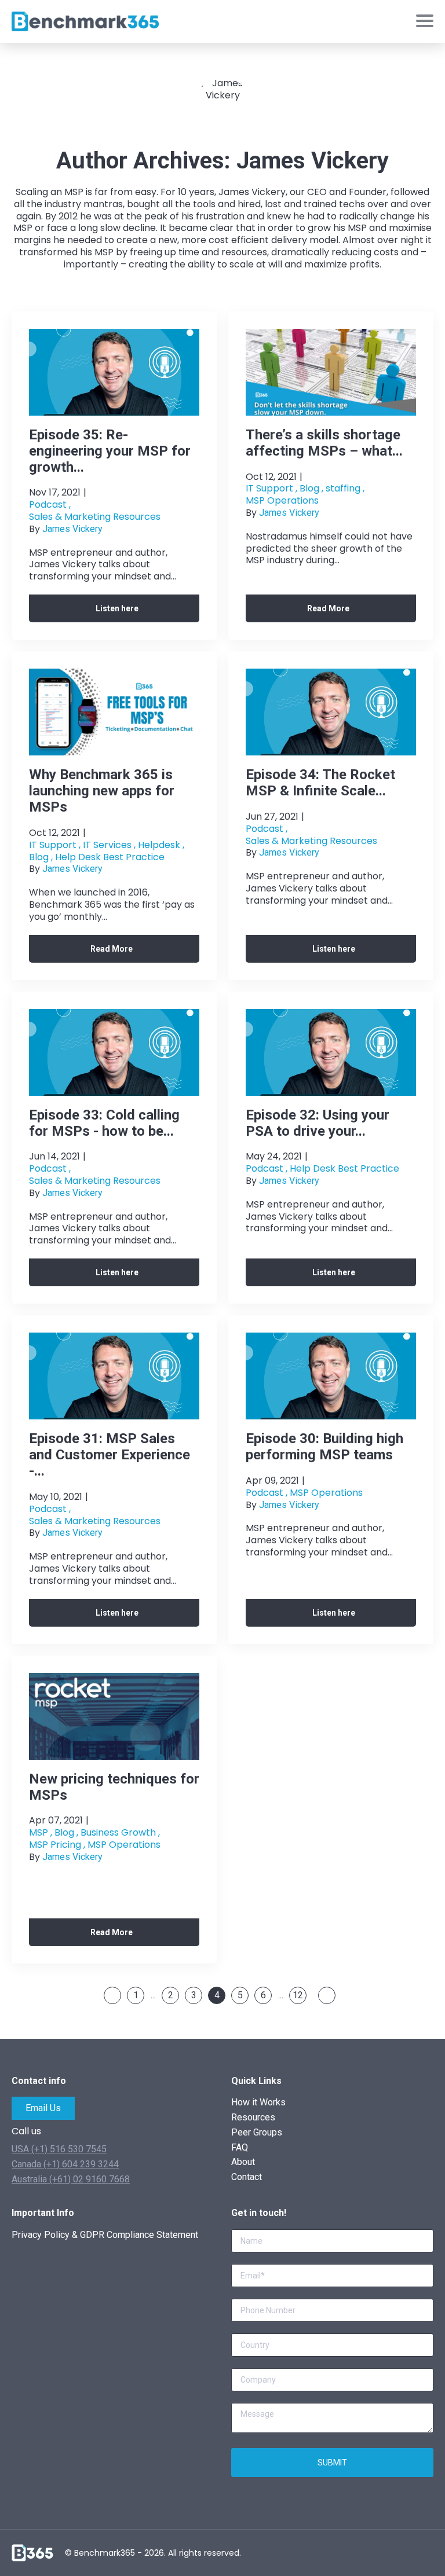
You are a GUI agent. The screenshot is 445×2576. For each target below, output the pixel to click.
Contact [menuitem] (247, 2177)
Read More (328, 608)
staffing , (345, 489)
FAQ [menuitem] (240, 2147)
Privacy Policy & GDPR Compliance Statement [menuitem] (105, 2235)
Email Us (43, 2108)
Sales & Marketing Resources (95, 517)
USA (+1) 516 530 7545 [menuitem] (59, 2149)
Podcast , (50, 505)
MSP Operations (282, 501)
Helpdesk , (161, 845)
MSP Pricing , (57, 1845)
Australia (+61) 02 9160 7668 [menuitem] (71, 2179)
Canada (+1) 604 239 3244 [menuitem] (65, 2164)
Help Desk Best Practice (110, 858)
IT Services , (109, 845)
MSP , (41, 1833)
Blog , (311, 489)
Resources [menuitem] (253, 2117)
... (153, 1995)
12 (298, 1995)
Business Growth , (120, 1833)
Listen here (117, 608)
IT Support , (271, 489)
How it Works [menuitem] (258, 2102)
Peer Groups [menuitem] (257, 2132)
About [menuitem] (243, 2162)
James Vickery (72, 529)
